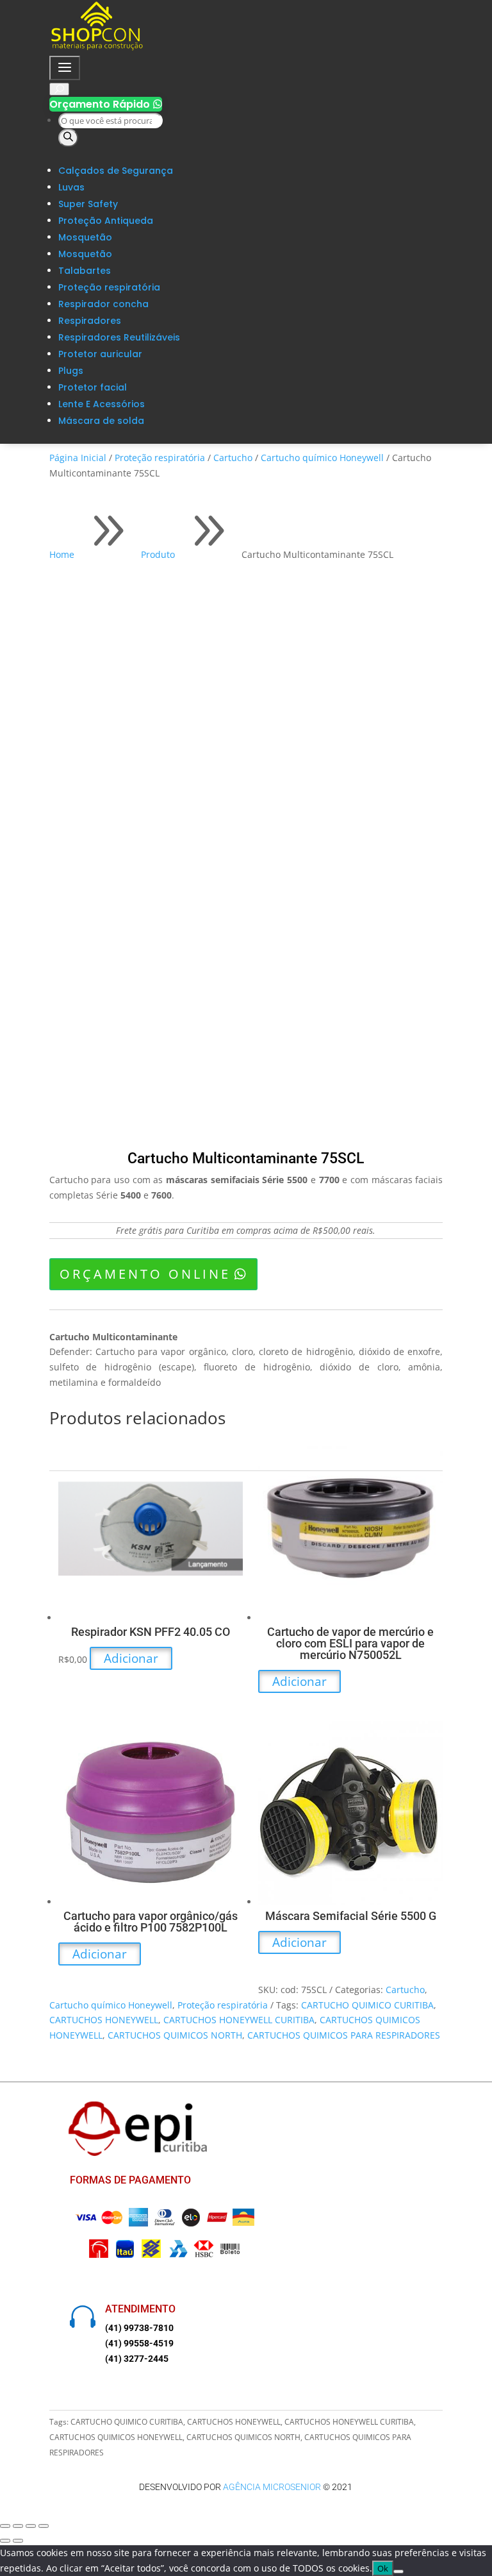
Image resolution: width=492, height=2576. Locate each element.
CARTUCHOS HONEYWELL (104, 2020)
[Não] (398, 2572)
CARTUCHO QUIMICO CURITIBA (367, 2005)
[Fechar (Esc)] (44, 2526)
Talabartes (85, 271)
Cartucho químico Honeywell (322, 458)
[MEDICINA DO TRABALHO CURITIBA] (97, 48)
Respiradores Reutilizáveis (119, 337)
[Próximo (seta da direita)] (18, 2541)
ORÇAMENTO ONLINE (145, 1274)
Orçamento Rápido (106, 104)
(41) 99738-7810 (139, 2328)
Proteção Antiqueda (106, 221)
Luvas (71, 187)
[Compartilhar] (31, 2526)
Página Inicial (78, 458)
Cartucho (233, 458)
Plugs (71, 371)
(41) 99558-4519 (139, 2343)
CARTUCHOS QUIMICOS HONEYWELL (116, 2437)
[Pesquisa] (68, 138)
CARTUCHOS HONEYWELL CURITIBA (239, 2020)
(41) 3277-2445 (137, 2359)
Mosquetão (85, 237)
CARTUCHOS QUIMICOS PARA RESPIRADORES (344, 2035)
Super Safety (88, 204)
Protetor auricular (100, 354)
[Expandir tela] (18, 2526)
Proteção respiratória (109, 287)
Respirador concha (103, 304)
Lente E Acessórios (102, 404)
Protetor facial (93, 387)
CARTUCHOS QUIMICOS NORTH (175, 2035)
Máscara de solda (101, 421)
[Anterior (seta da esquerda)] (5, 2541)
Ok (383, 2568)
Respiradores (90, 321)
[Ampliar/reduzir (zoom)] (5, 2526)
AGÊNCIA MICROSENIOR (272, 2487)
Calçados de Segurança (116, 171)
